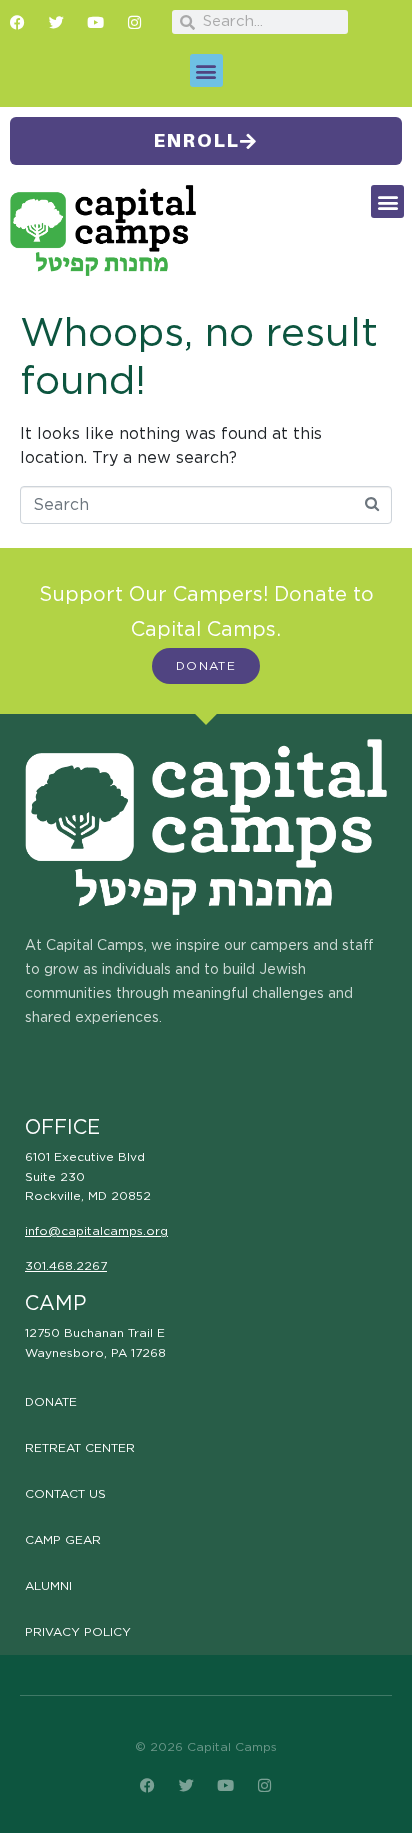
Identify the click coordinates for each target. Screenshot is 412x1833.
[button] (206, 70)
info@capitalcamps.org (96, 1231)
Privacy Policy (78, 1632)
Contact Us (65, 1494)
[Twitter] (56, 22)
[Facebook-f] (17, 22)
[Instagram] (134, 22)
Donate (51, 1402)
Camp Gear (63, 1540)
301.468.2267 (66, 1266)
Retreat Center (80, 1448)
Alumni (48, 1586)
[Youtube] (95, 22)
